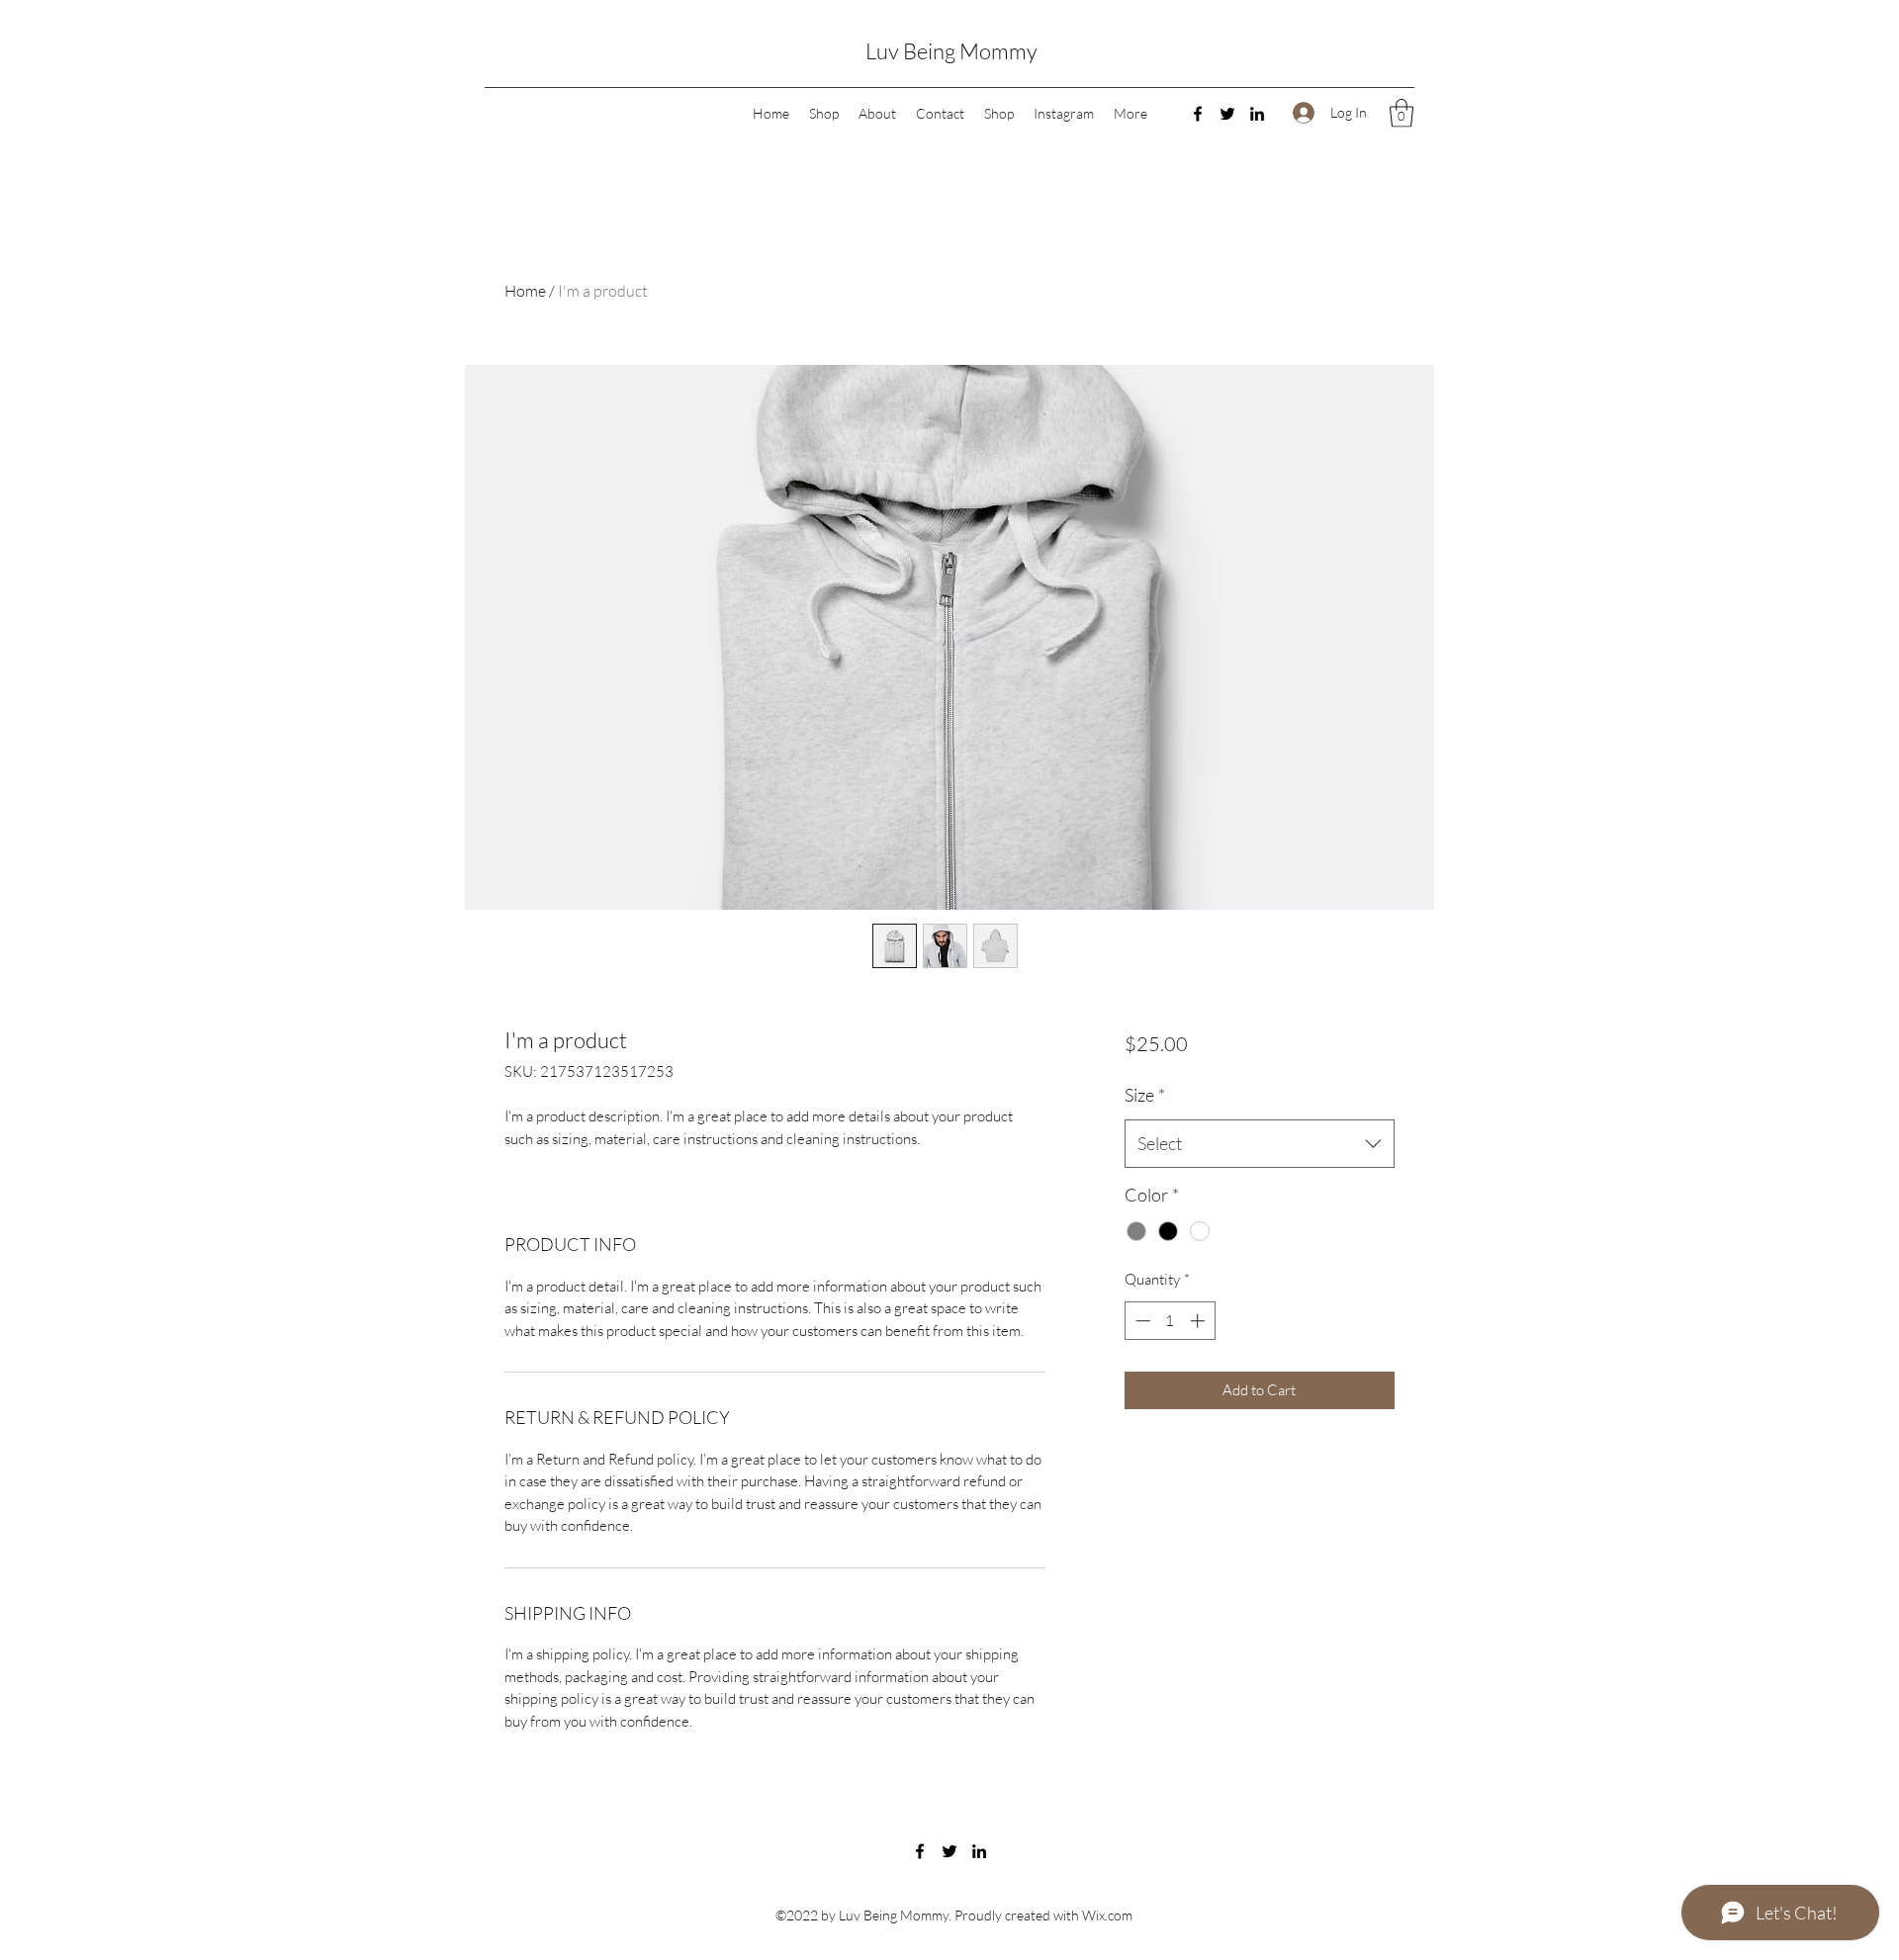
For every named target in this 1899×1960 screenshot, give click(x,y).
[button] (1402, 113)
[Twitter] (1227, 114)
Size (1145, 1095)
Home (525, 291)
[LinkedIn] (1257, 114)
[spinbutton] (1170, 1321)
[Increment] (1199, 1321)
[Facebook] (1198, 114)
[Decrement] (1141, 1321)
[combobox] (1260, 1144)
